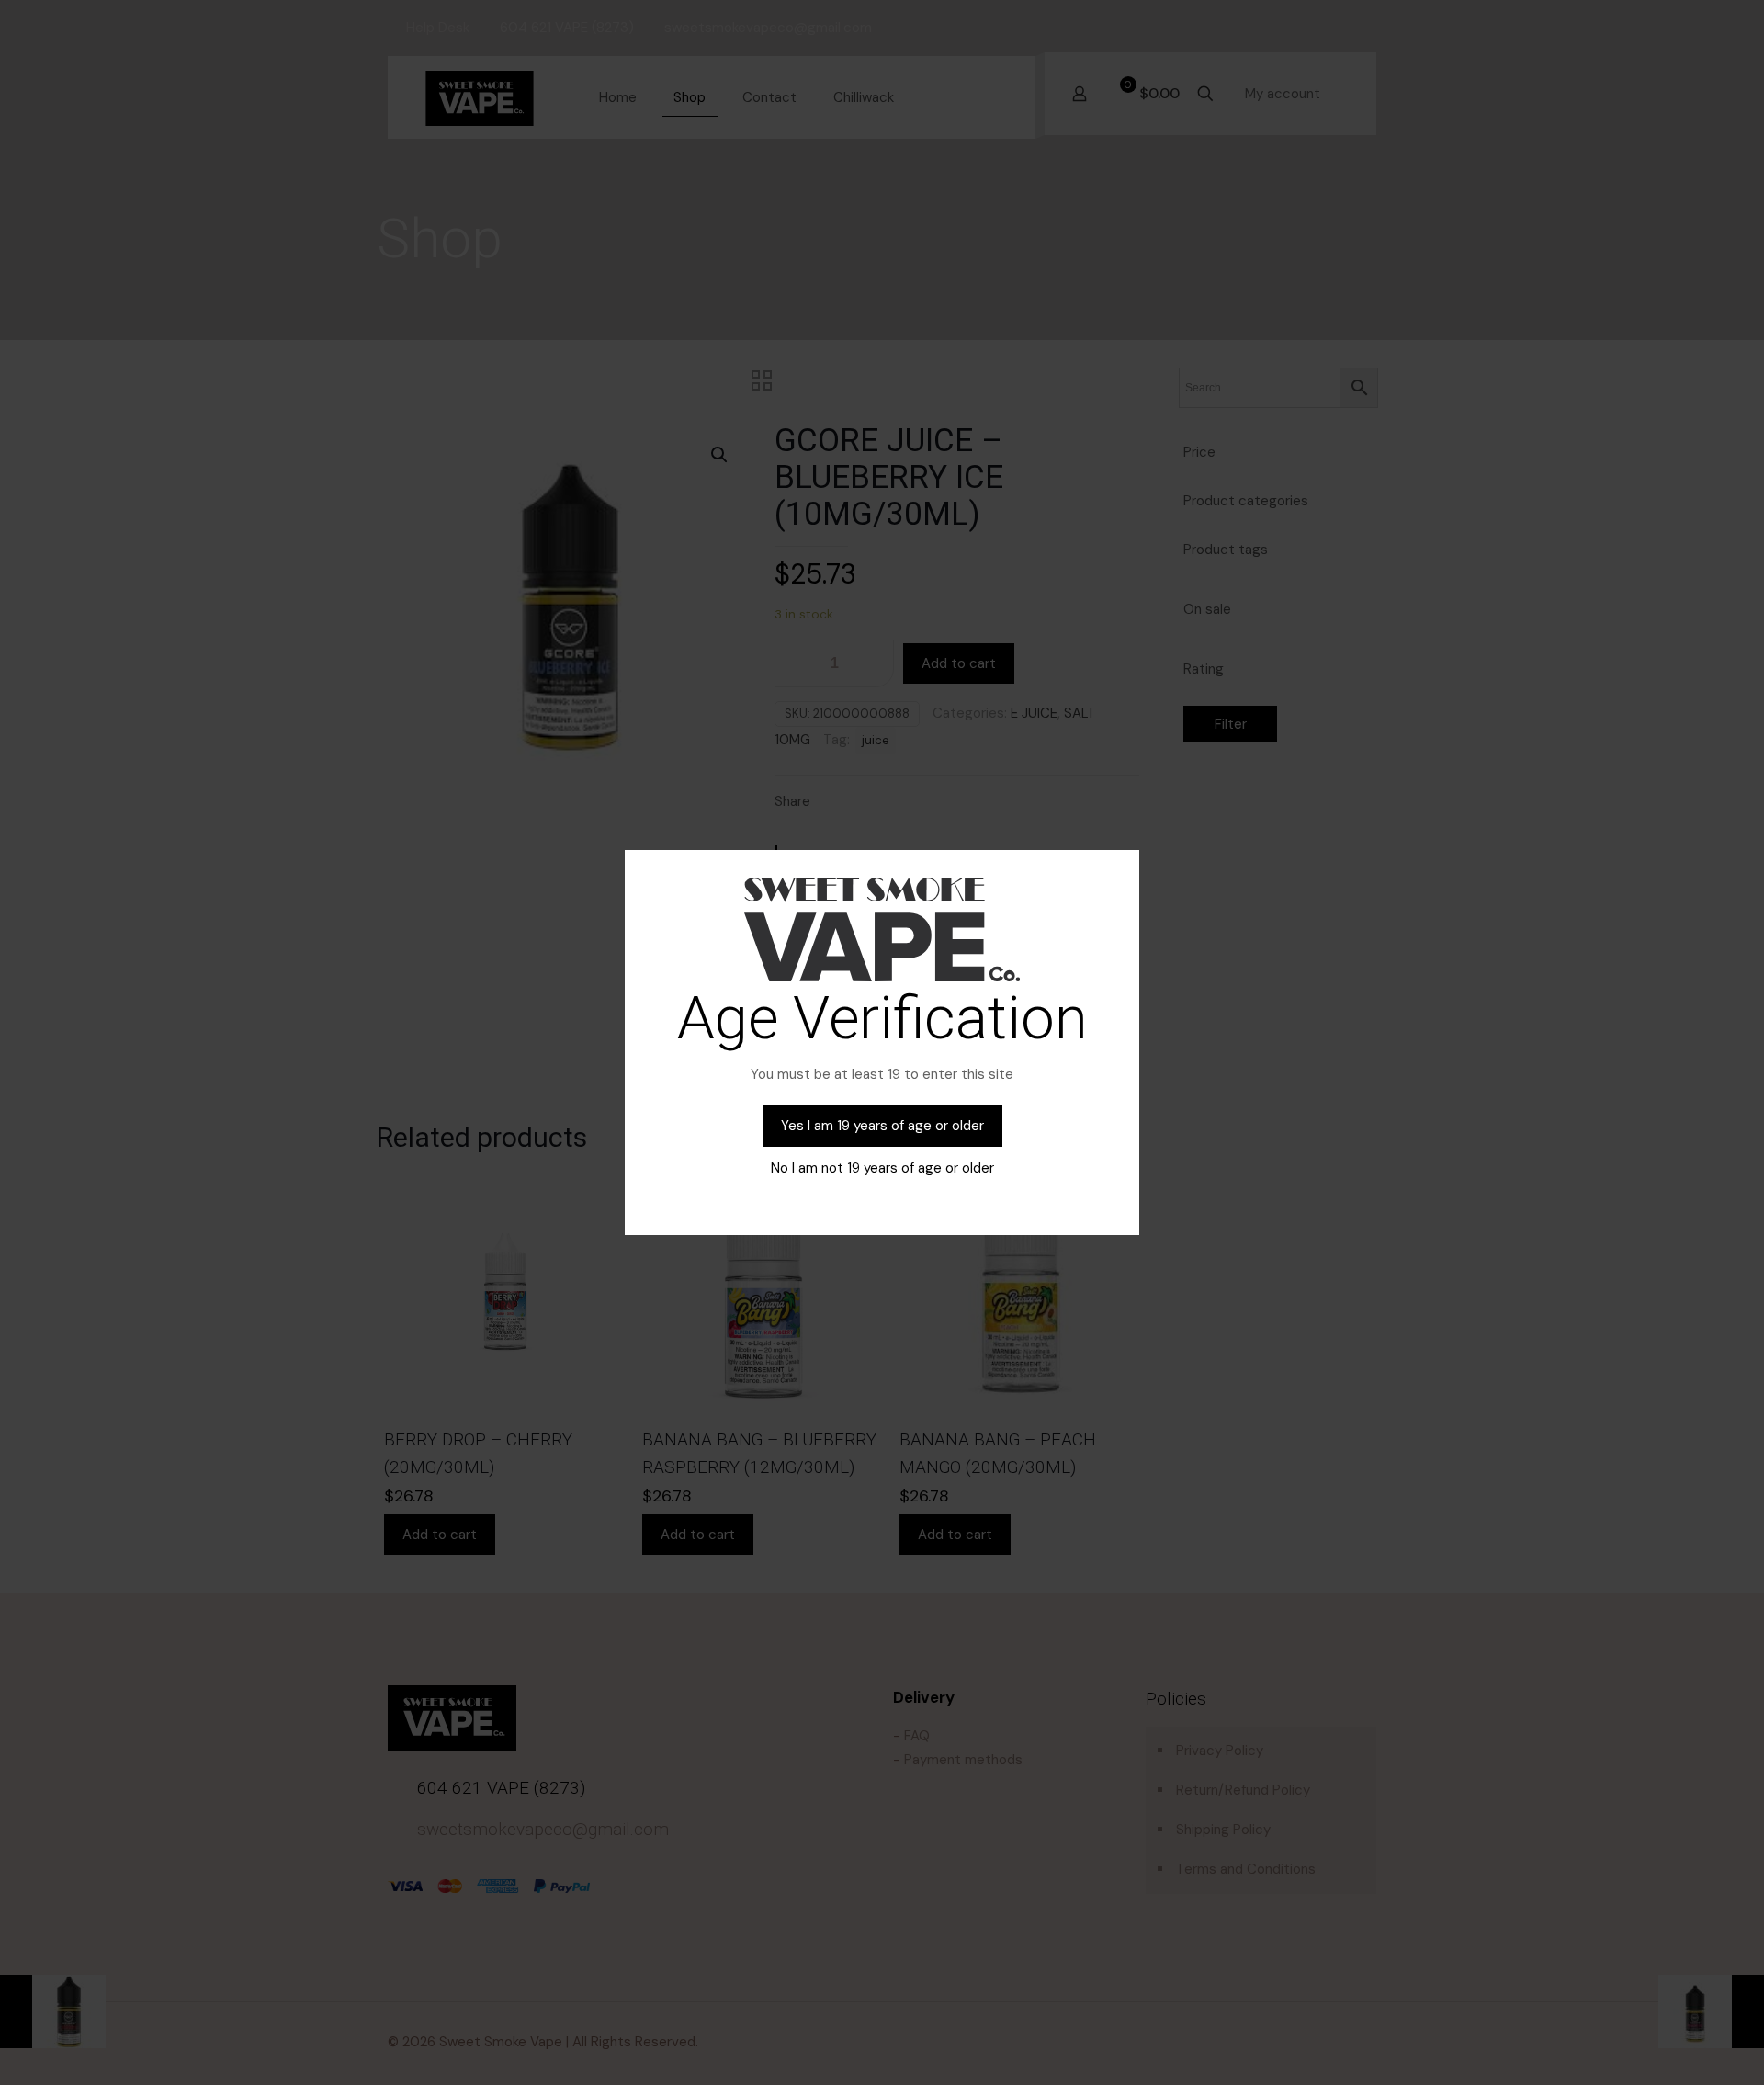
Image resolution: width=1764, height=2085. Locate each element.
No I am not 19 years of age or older (882, 1168)
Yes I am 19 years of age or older (882, 1126)
